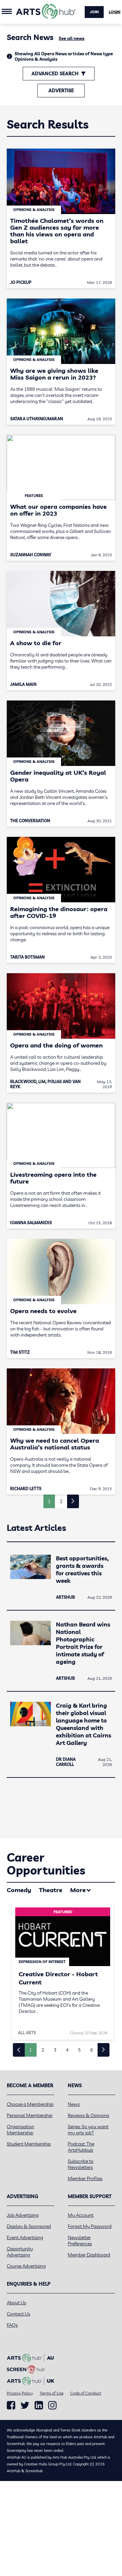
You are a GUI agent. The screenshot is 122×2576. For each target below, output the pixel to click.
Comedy (19, 1890)
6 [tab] (91, 2050)
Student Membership (29, 2144)
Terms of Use (52, 2393)
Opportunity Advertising (20, 2252)
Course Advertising (26, 2266)
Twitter (25, 2405)
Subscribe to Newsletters (81, 2164)
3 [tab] (55, 2050)
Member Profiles (85, 2178)
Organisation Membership (21, 2130)
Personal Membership (30, 2115)
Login (115, 12)
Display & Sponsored (29, 2226)
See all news (72, 38)
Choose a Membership (30, 2104)
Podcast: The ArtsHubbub (81, 2147)
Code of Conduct (86, 2393)
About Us (16, 2303)
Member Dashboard (89, 2255)
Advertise (61, 91)
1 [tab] (30, 2050)
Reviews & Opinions (88, 2115)
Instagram (52, 2405)
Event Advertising (25, 2237)
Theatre (51, 1890)
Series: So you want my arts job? (88, 2130)
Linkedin (39, 2405)
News (74, 2104)
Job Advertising (23, 2215)
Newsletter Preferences (80, 2241)
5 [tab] (79, 2050)
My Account (81, 2215)
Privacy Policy (20, 2393)
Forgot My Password (90, 2226)
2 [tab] (43, 2050)
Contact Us (18, 2314)
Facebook (11, 2405)
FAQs (12, 2325)
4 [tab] (67, 2050)
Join (94, 12)
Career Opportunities (46, 1864)
